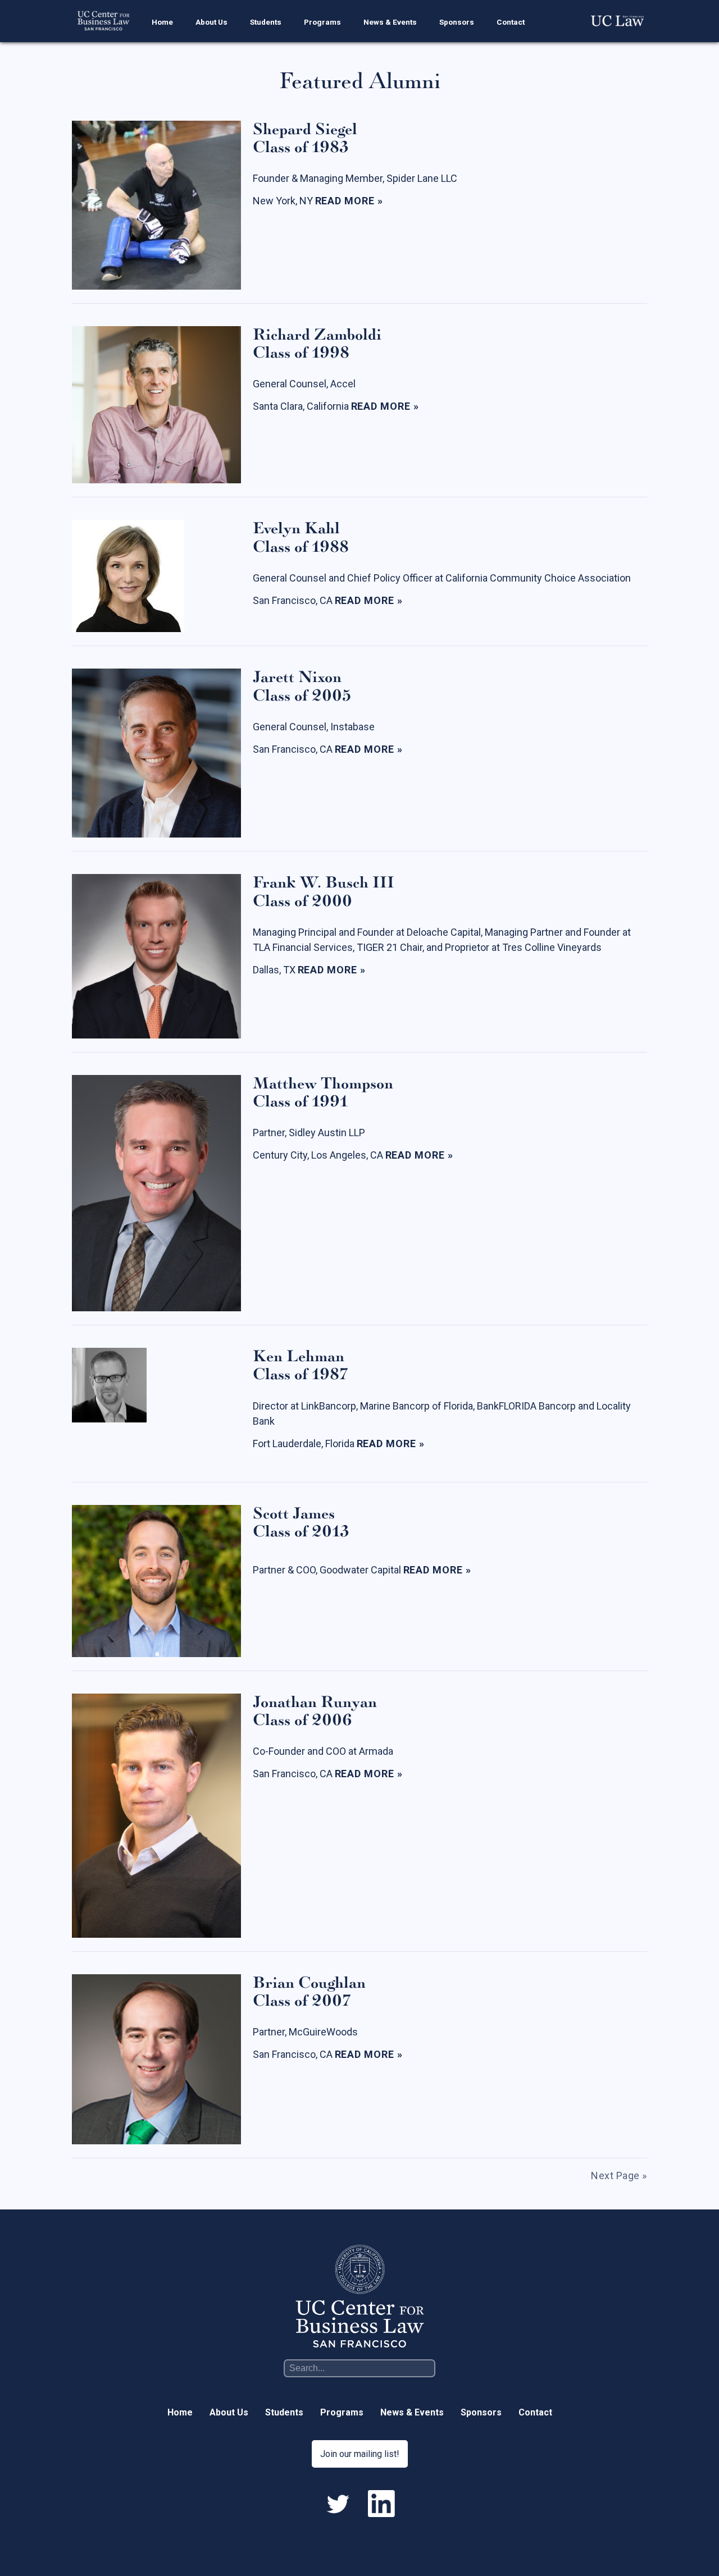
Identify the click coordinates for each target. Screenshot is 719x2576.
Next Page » (619, 2175)
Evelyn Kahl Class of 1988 (301, 537)
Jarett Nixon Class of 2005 (302, 686)
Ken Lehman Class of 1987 (300, 1365)
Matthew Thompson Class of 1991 (323, 1093)
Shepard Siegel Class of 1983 (305, 138)
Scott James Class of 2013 (301, 1523)
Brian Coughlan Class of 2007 (309, 1992)
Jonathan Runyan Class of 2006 (315, 1711)
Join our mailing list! (360, 2454)
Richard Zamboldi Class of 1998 (317, 344)
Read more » (349, 200)
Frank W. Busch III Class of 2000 (324, 892)
